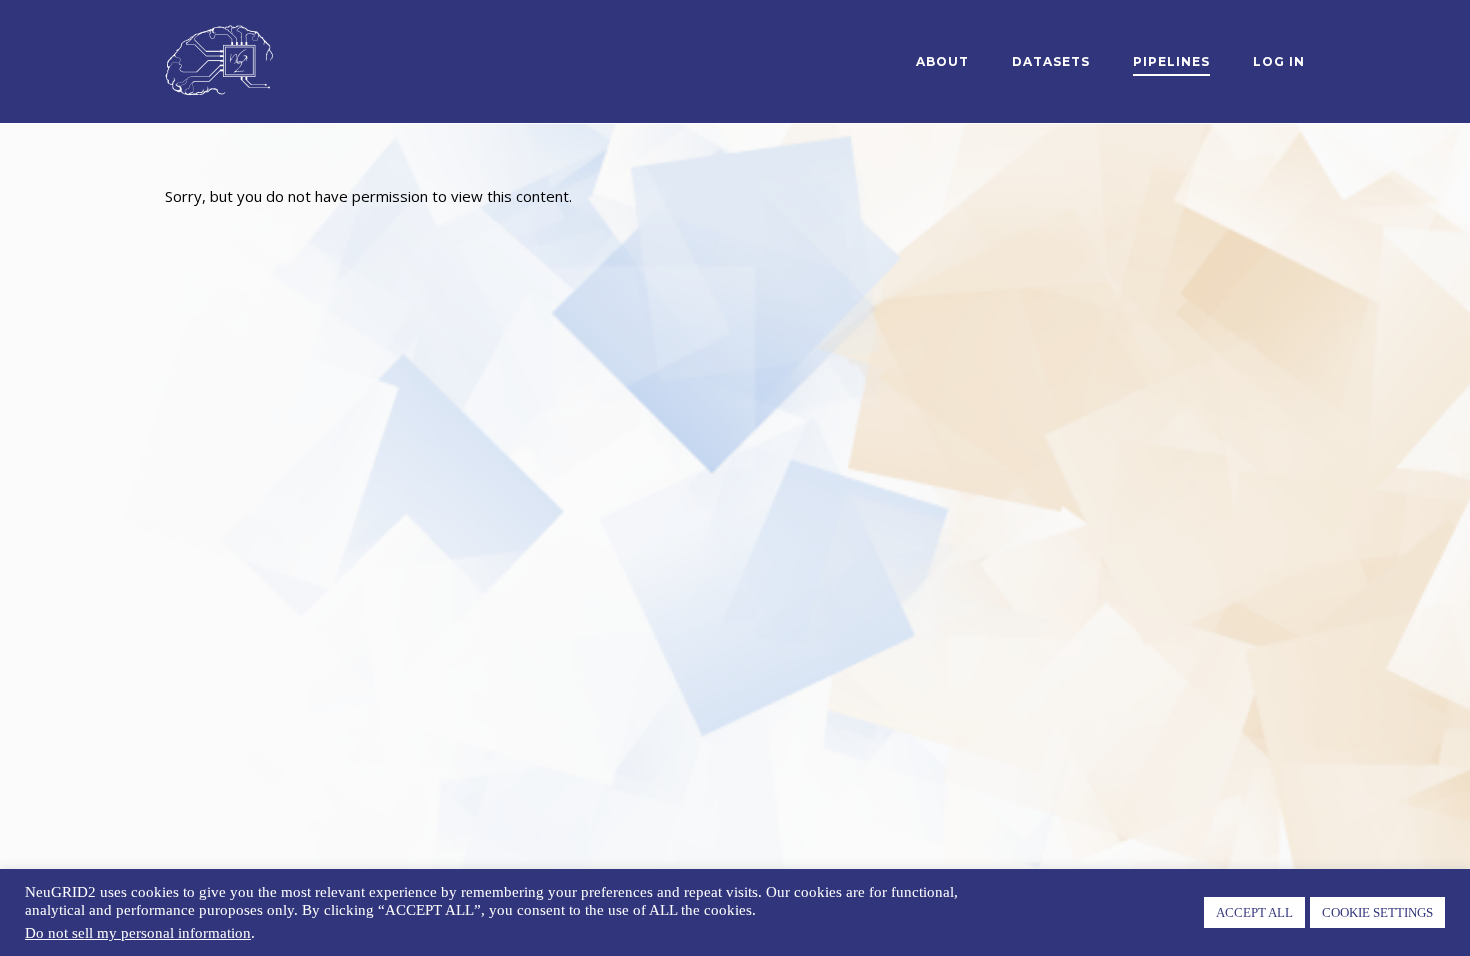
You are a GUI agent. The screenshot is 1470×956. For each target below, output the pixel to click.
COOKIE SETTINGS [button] (1377, 912)
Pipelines (1171, 61)
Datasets (1051, 61)
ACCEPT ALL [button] (1254, 912)
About (942, 61)
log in (1279, 61)
